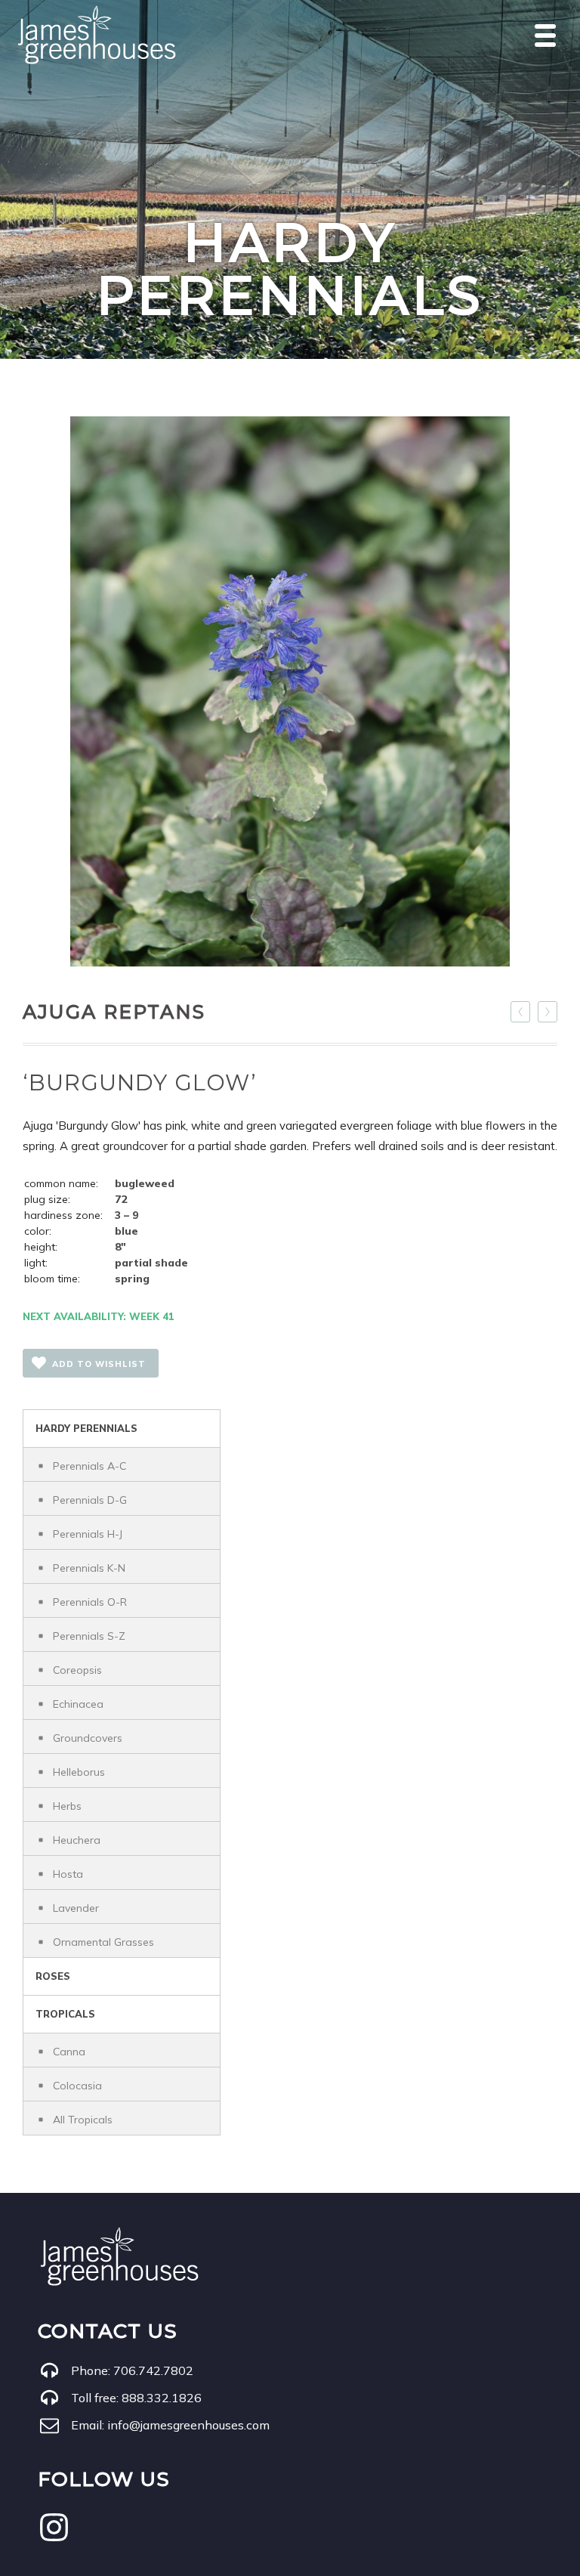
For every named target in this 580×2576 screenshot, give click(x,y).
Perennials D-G (90, 1500)
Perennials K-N (89, 1568)
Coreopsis (77, 1670)
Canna (69, 2052)
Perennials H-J (88, 1534)
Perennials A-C (89, 1466)
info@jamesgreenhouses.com (188, 2425)
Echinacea (78, 1704)
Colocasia (77, 2086)
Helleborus (79, 1772)
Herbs (67, 1806)
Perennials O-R (90, 1602)
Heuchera (77, 1840)
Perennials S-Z (89, 1636)
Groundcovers (88, 1738)
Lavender (76, 1908)
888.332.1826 (162, 2398)
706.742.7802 (153, 2370)
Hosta (68, 1874)
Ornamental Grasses (103, 1942)
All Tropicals (83, 2120)
